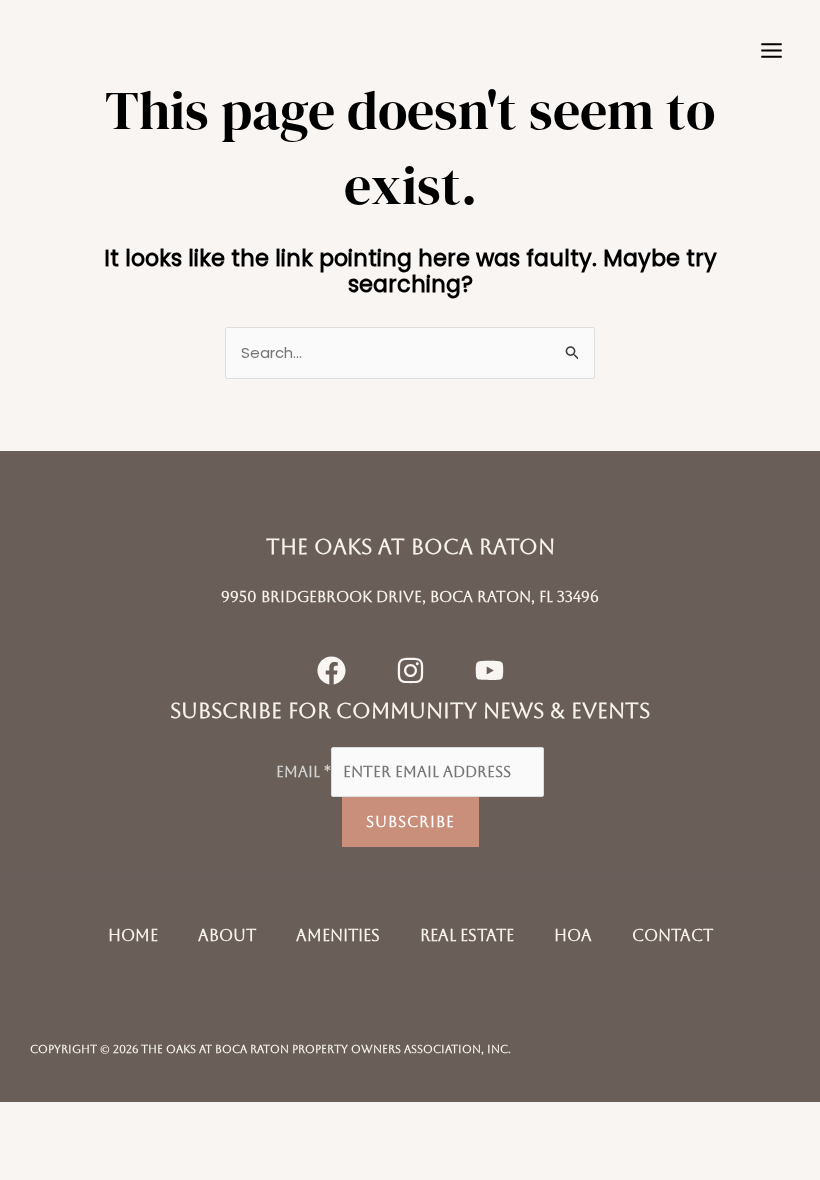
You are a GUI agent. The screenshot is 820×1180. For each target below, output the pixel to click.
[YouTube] (489, 670)
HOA (573, 935)
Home (133, 935)
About (227, 935)
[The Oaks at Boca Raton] (80, 50)
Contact (672, 935)
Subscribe (410, 821)
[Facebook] (331, 670)
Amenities (338, 935)
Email (303, 771)
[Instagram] (410, 670)
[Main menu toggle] (772, 50)
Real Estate (467, 935)
